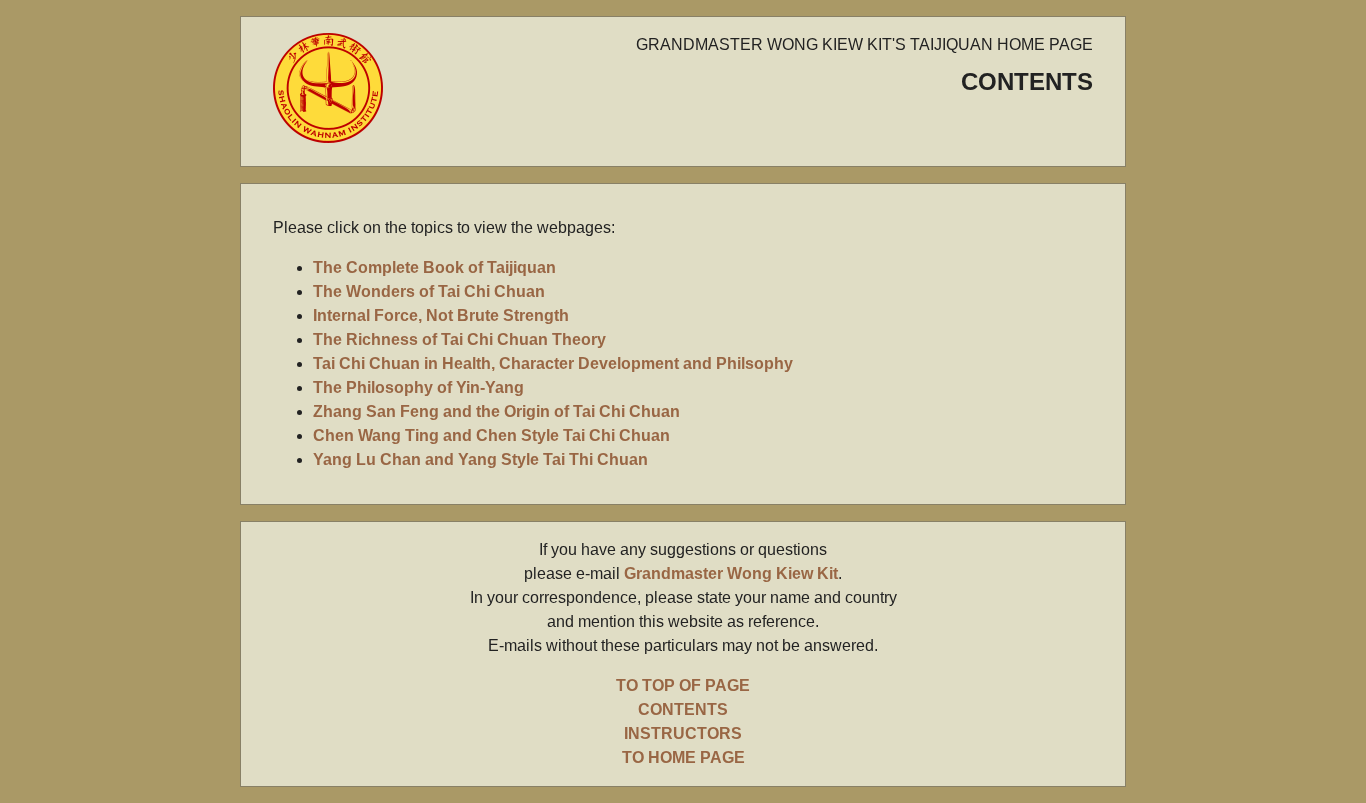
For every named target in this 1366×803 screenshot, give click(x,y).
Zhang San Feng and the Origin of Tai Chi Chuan (496, 411)
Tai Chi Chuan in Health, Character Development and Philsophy (553, 363)
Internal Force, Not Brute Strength (441, 315)
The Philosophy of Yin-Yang (418, 387)
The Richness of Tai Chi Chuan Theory (459, 339)
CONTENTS (683, 709)
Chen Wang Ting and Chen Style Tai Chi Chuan (491, 435)
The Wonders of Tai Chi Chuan (429, 291)
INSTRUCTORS (683, 733)
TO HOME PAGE (683, 757)
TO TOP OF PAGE (683, 685)
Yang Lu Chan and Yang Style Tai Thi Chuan (480, 459)
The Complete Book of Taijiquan (434, 267)
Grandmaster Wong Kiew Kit (731, 573)
